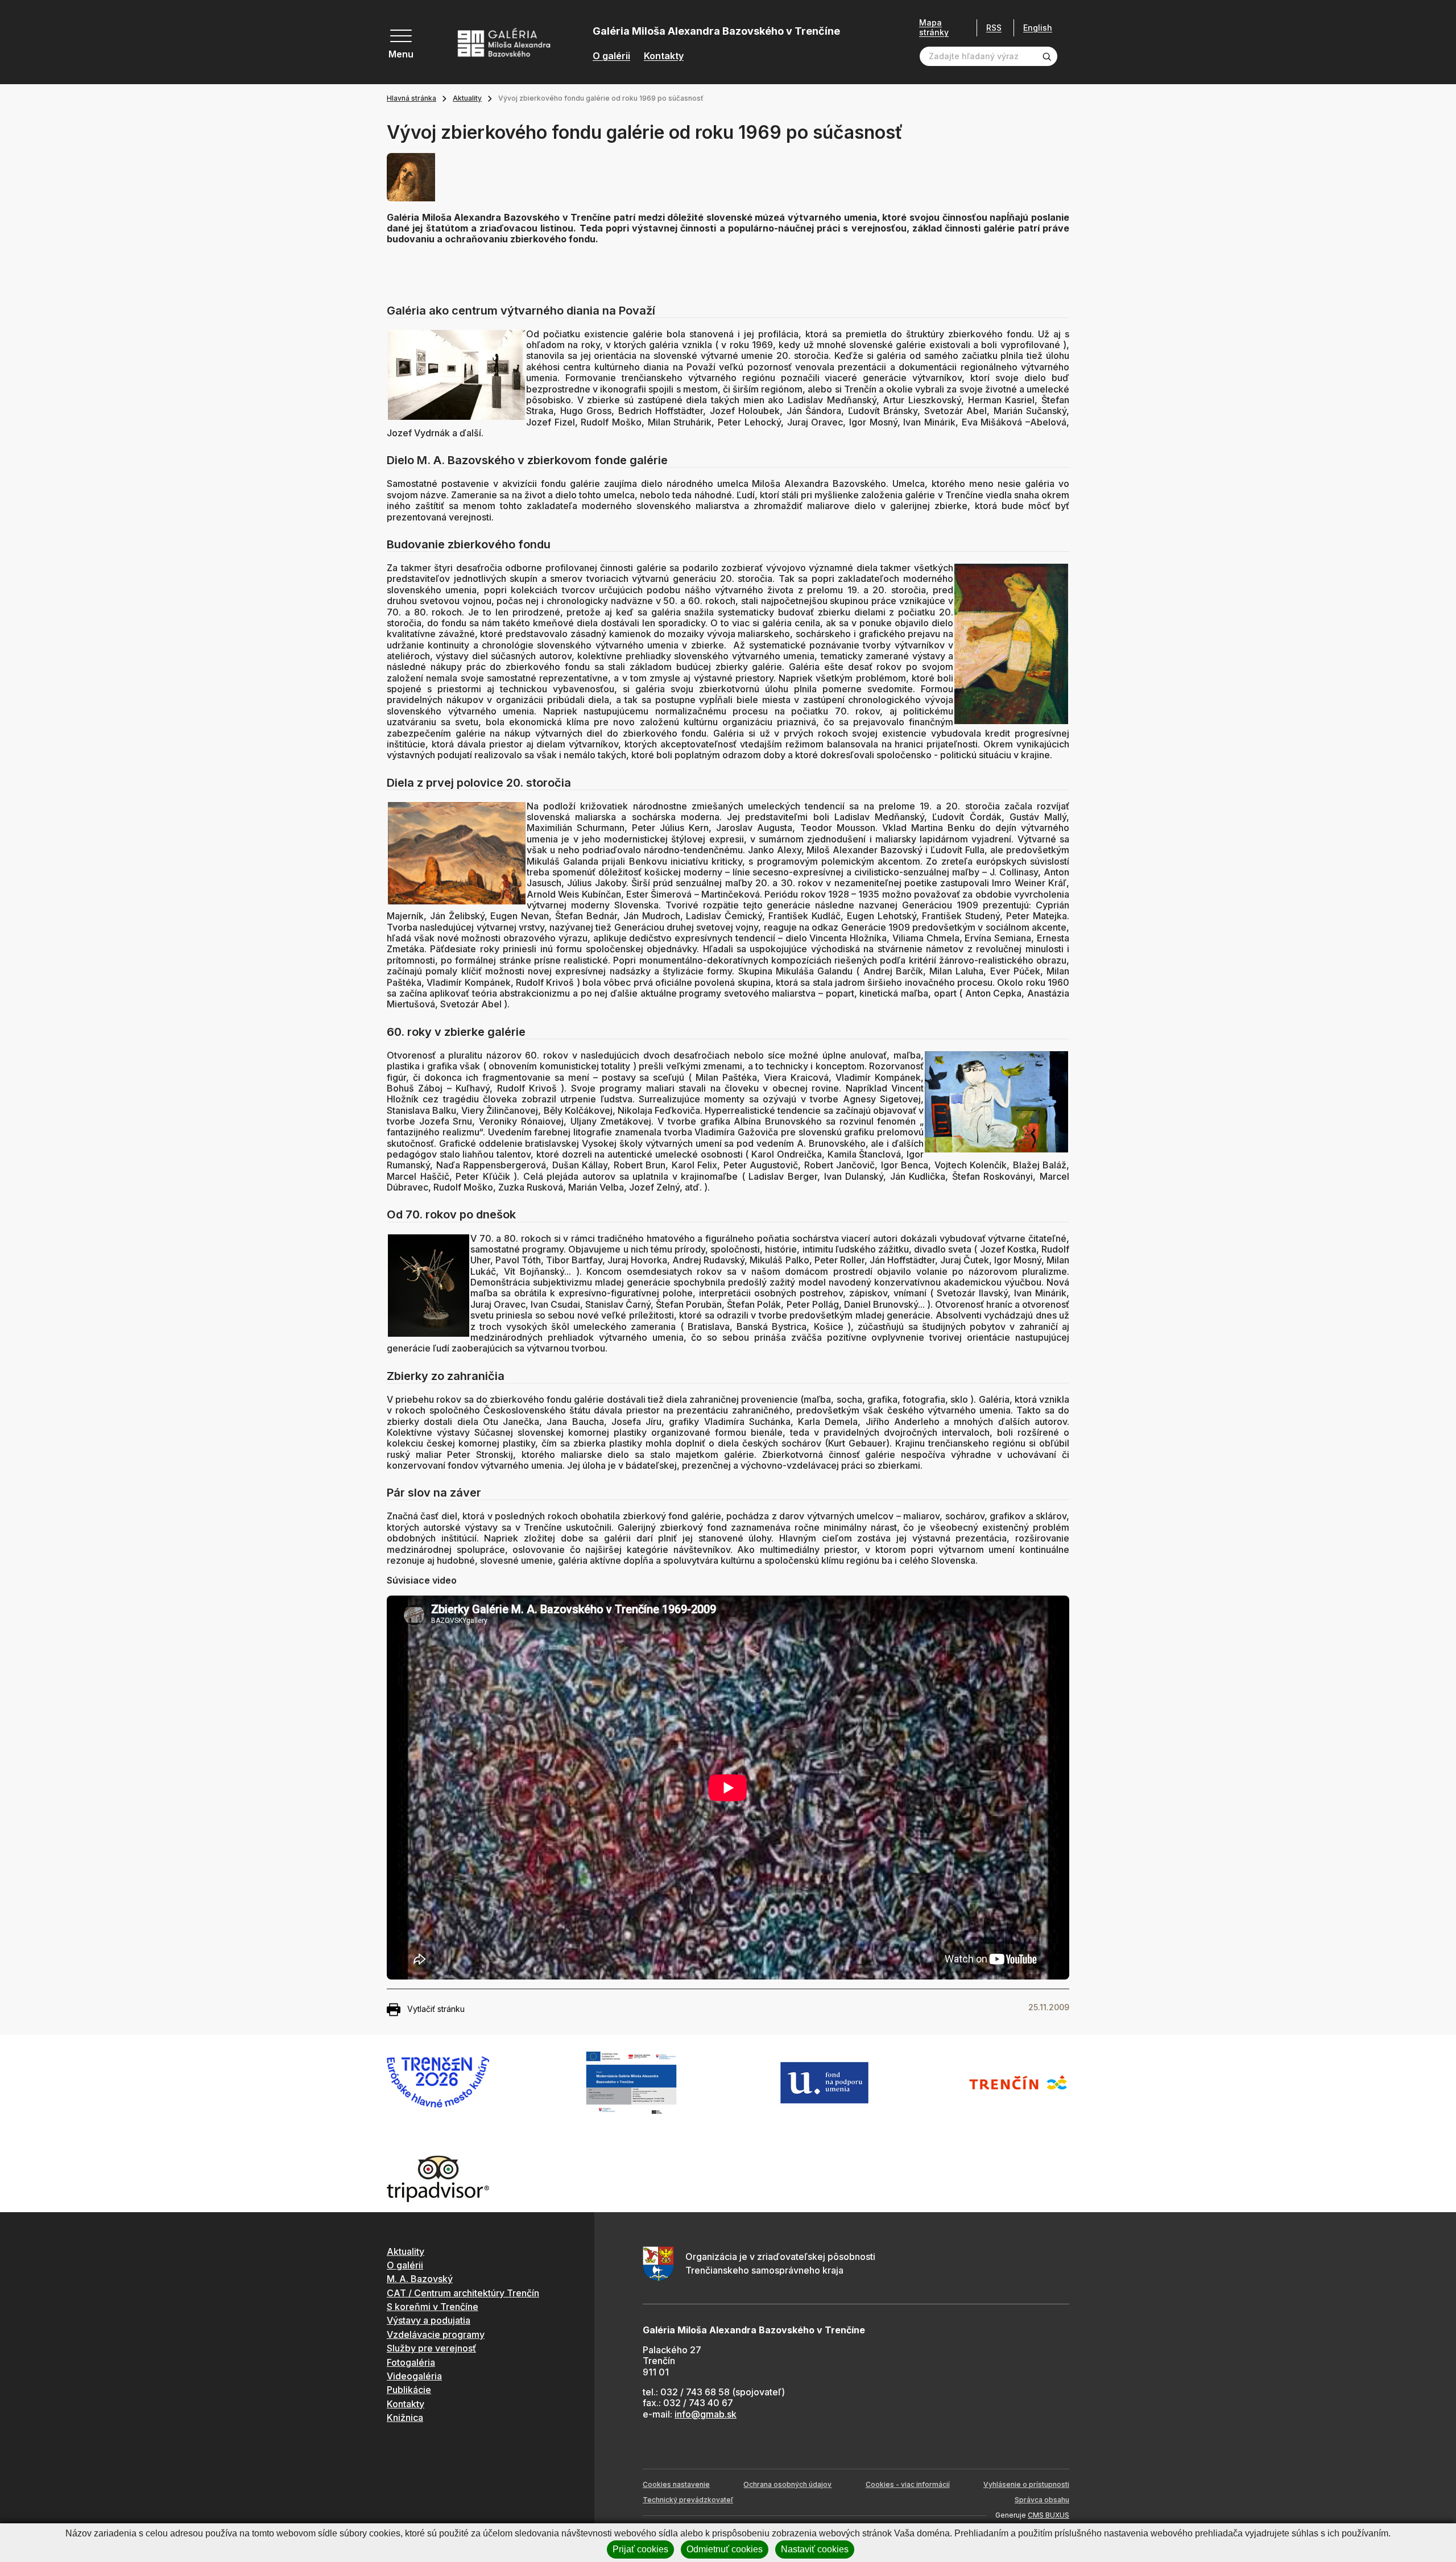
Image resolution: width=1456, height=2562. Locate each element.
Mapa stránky (934, 28)
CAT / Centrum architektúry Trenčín (463, 2293)
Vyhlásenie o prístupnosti (1026, 2484)
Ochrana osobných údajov (787, 2484)
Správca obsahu (1042, 2500)
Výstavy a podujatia (429, 2320)
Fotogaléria (411, 2362)
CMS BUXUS (1048, 2515)
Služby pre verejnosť (431, 2348)
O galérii (611, 56)
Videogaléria (414, 2376)
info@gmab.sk (706, 2414)
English (1038, 28)
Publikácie (409, 2390)
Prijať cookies (640, 2549)
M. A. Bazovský (420, 2279)
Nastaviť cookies (815, 2549)
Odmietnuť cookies (725, 2549)
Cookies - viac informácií (908, 2484)
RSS (994, 28)
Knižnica (405, 2418)
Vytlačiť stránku (436, 2009)
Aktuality (467, 98)
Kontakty (664, 56)
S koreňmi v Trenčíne (433, 2307)
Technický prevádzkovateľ (688, 2500)
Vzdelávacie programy (436, 2334)
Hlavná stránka (411, 98)
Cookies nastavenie (676, 2484)
